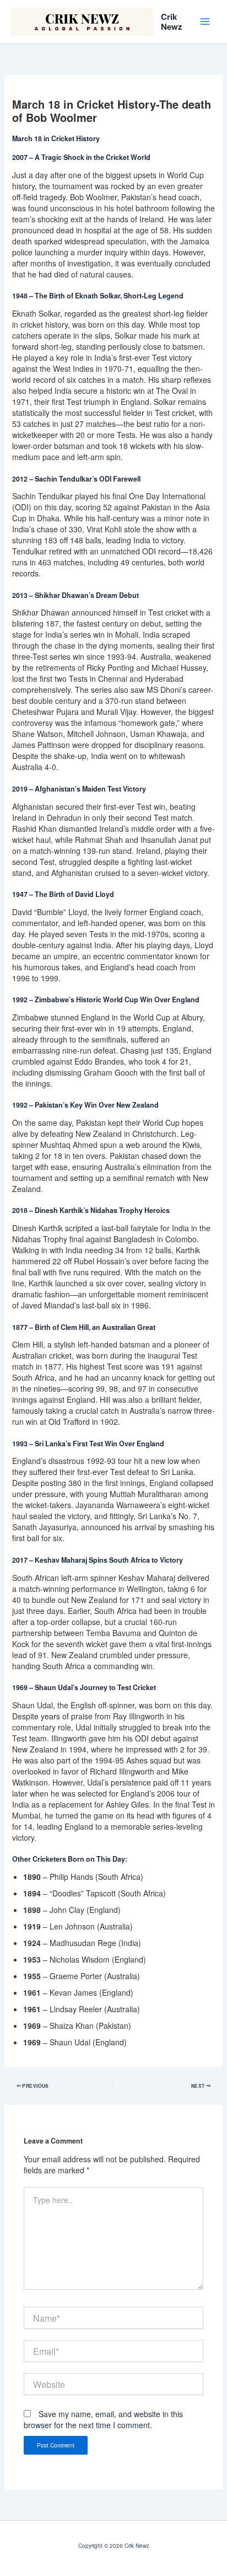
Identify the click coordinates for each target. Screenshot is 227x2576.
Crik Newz (172, 22)
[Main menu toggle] (205, 22)
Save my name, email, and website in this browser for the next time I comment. (103, 2419)
